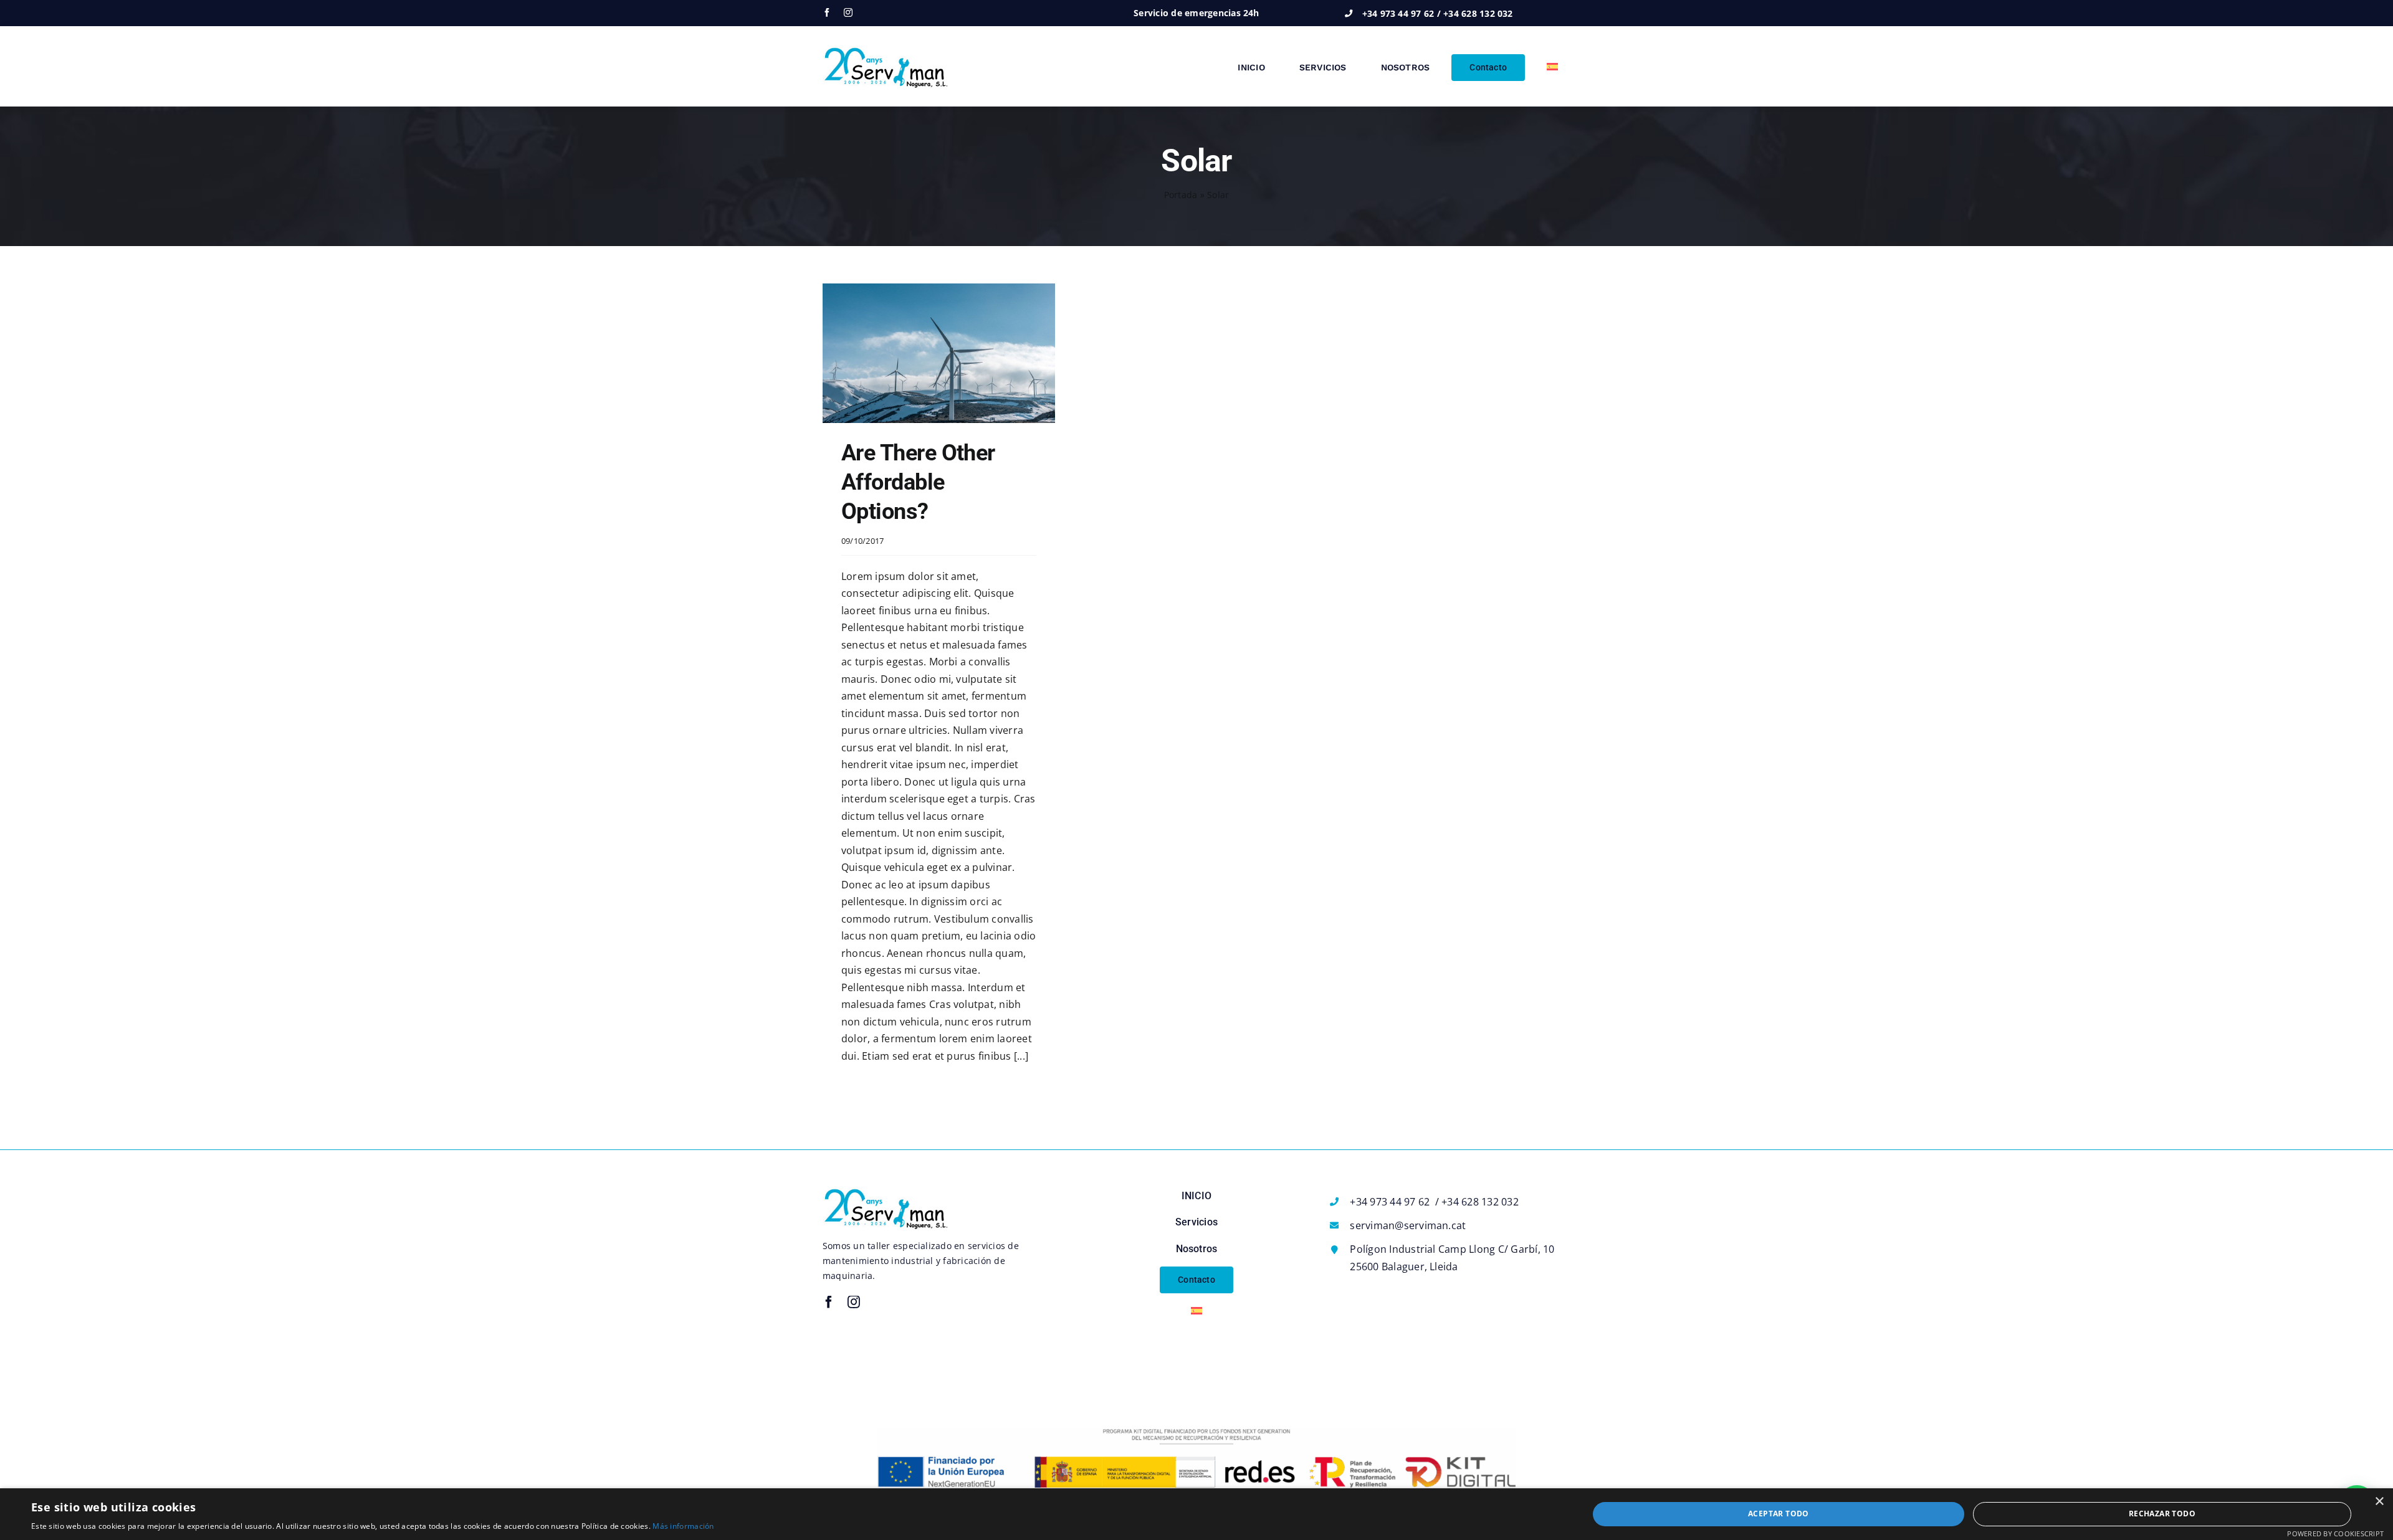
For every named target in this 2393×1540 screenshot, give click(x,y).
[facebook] (827, 12)
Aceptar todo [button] (1779, 1514)
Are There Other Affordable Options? (918, 482)
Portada (1181, 195)
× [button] (2379, 1502)
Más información (683, 1526)
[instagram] (848, 12)
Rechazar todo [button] (2162, 1514)
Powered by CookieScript (2335, 1533)
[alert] (1196, 1514)
